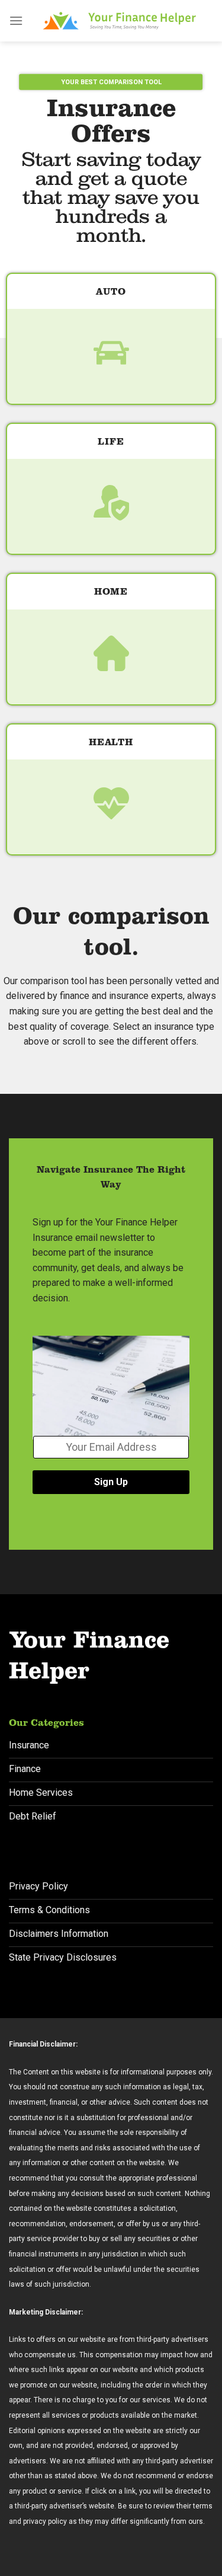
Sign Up (111, 1482)
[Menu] (16, 20)
